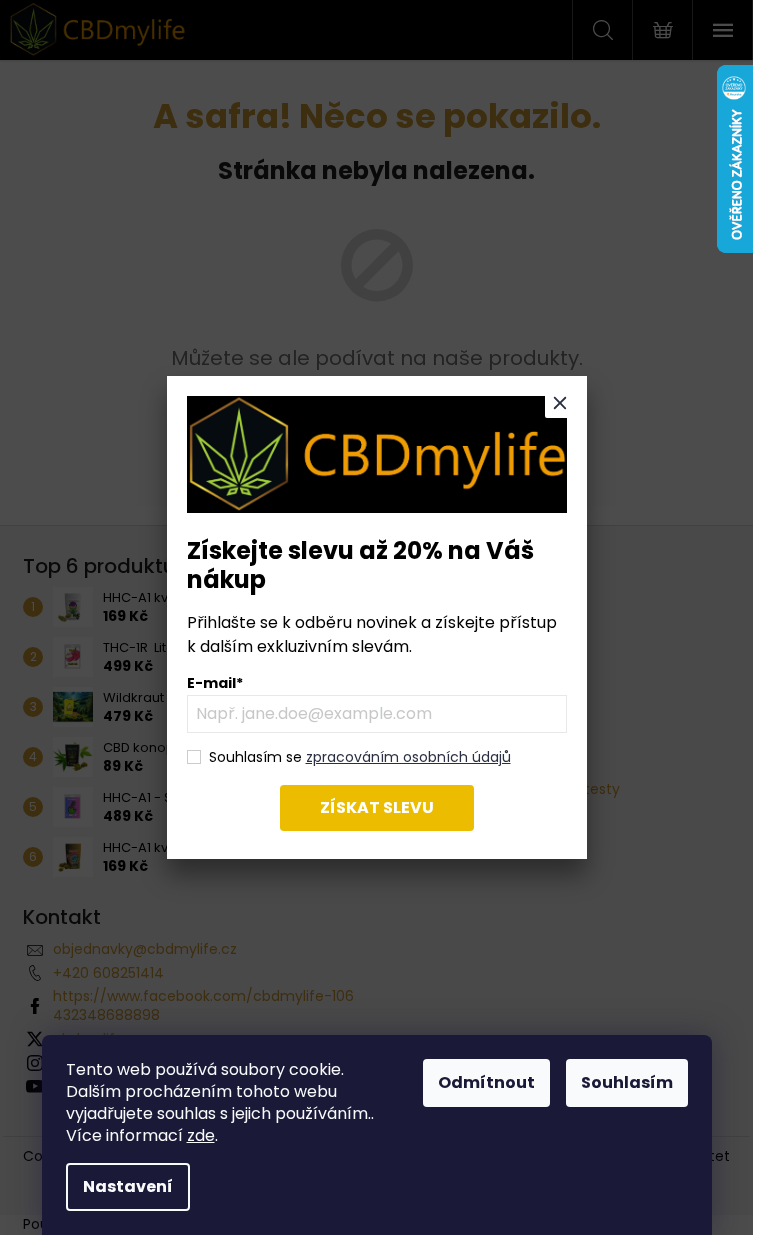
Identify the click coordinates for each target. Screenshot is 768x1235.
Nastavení (128, 1186)
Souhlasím (627, 1082)
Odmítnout (486, 1082)
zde (201, 1135)
